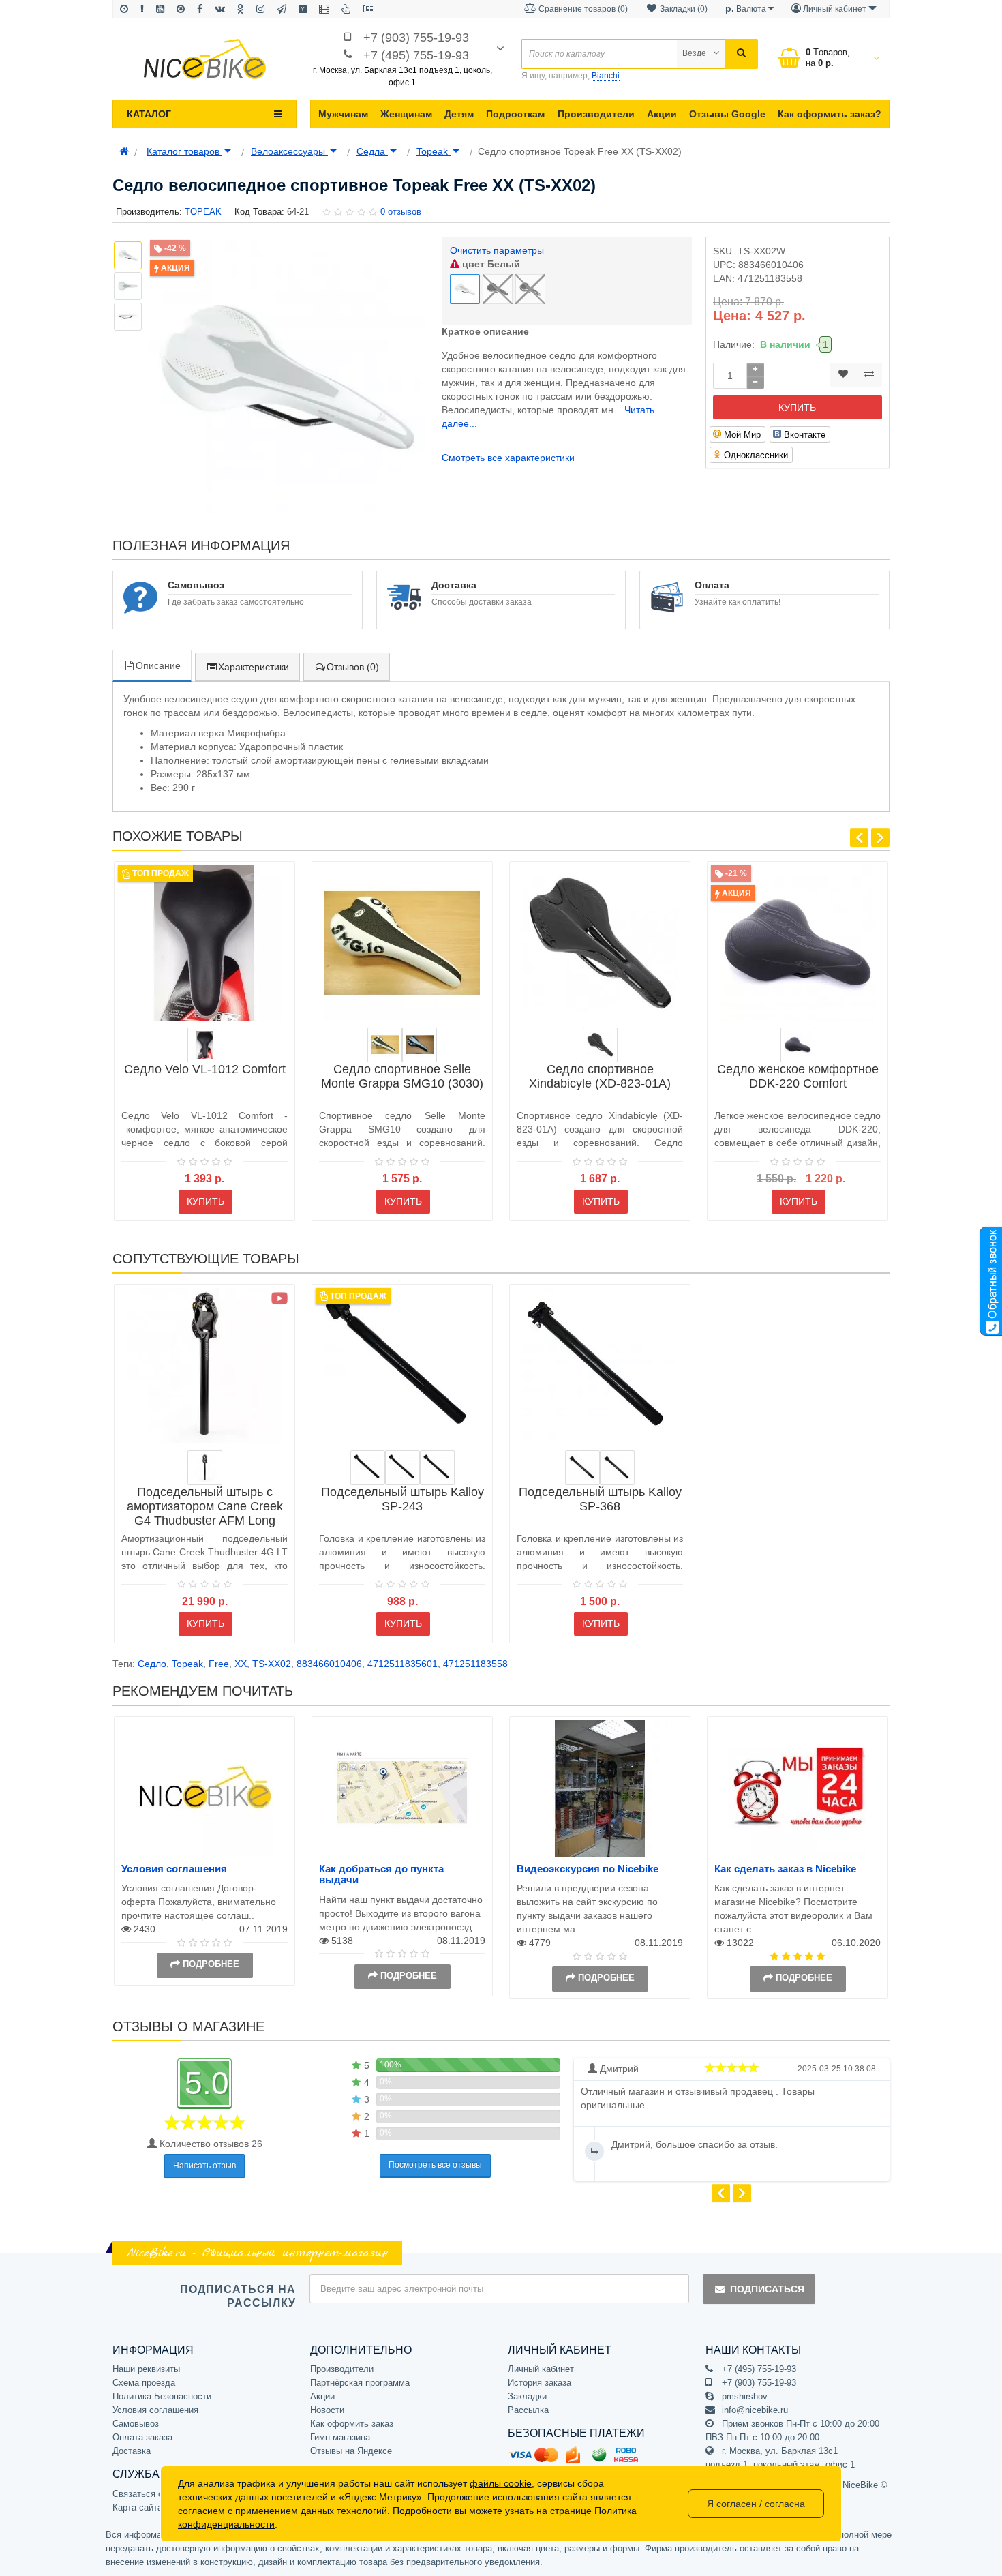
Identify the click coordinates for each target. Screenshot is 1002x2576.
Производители (596, 114)
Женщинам (406, 114)
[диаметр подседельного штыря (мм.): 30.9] (582, 1468)
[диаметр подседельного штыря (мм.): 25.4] (437, 1468)
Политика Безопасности (162, 2396)
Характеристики (254, 667)
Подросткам (515, 114)
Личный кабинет (541, 2369)
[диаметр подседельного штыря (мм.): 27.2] (368, 1468)
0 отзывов (401, 212)
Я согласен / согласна (756, 2504)
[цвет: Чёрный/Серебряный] (205, 1045)
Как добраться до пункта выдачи (381, 1874)
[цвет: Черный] (600, 1045)
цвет (490, 264)
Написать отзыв (204, 2166)
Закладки (527, 2396)
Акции (662, 114)
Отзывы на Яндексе (351, 2451)
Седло (152, 1664)
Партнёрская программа (360, 2383)
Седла (372, 151)
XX (241, 1664)
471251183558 (475, 1664)
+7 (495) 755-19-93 (416, 55)
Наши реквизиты (146, 2369)
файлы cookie (501, 2483)
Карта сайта (137, 2507)
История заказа (540, 2383)
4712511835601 (403, 1664)
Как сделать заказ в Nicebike (785, 1869)
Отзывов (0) (353, 667)
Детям (459, 114)
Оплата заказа (142, 2437)
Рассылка (528, 2410)
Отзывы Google (727, 114)
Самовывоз (136, 2424)
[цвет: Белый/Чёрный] (385, 1045)
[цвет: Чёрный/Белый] (420, 1045)
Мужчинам (343, 114)
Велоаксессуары (289, 151)
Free (219, 1664)
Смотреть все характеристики (508, 458)
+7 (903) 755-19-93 (416, 38)
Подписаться (767, 2289)
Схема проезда (144, 2383)
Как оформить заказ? (830, 114)
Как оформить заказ (352, 2424)
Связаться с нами (149, 2494)
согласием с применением (238, 2511)
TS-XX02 (272, 1664)
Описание (158, 665)
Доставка (132, 2451)
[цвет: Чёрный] (798, 1045)
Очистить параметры (497, 250)
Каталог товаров (184, 151)
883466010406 (329, 1664)
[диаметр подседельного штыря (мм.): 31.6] (403, 1468)
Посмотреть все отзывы (435, 2165)
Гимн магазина (340, 2437)
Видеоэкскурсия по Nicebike (588, 1869)
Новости (327, 2410)
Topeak (434, 151)
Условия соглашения (174, 1869)
